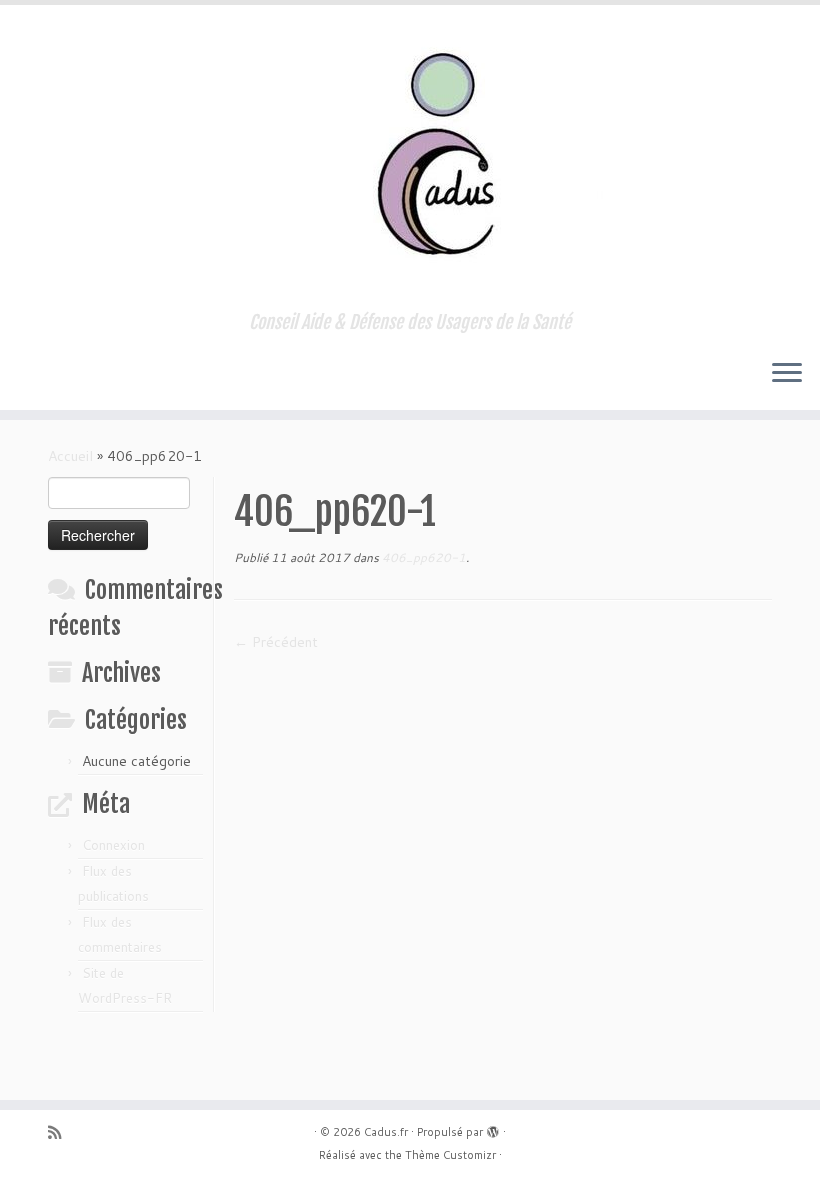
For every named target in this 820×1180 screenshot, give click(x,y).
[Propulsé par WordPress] (493, 1128)
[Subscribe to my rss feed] (61, 1132)
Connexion (113, 845)
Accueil (70, 456)
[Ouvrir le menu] (787, 374)
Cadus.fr (386, 1132)
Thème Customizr (450, 1155)
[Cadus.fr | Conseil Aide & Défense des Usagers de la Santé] (410, 158)
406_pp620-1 (422, 557)
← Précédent (276, 642)
